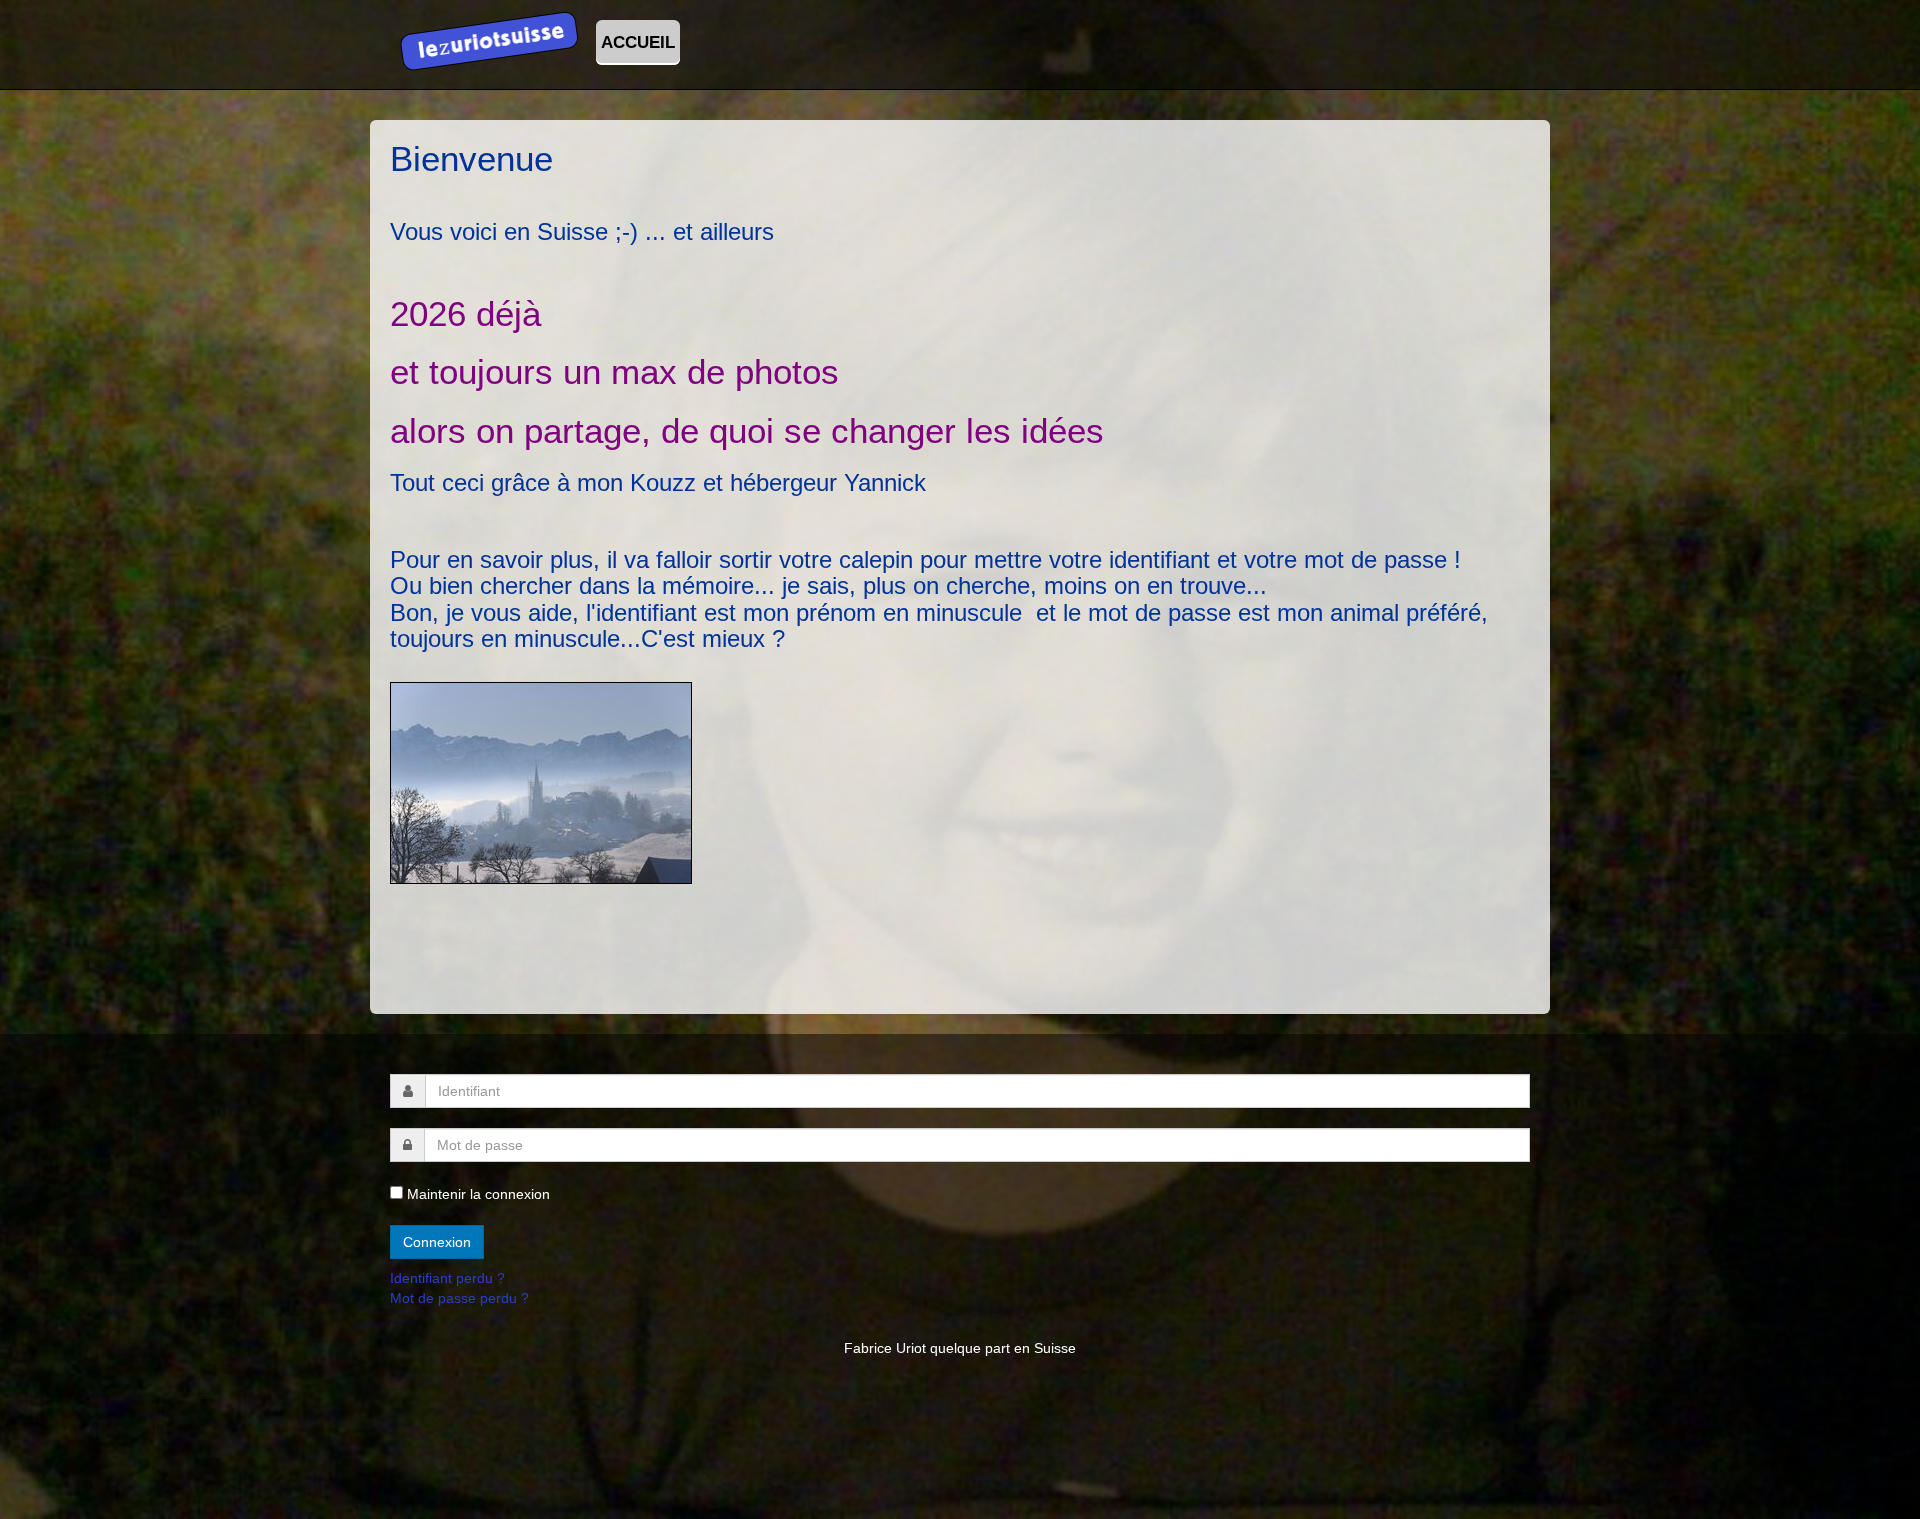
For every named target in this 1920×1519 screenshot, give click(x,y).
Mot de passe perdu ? (459, 1298)
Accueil (638, 42)
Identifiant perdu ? (447, 1278)
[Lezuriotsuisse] (490, 37)
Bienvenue (471, 158)
